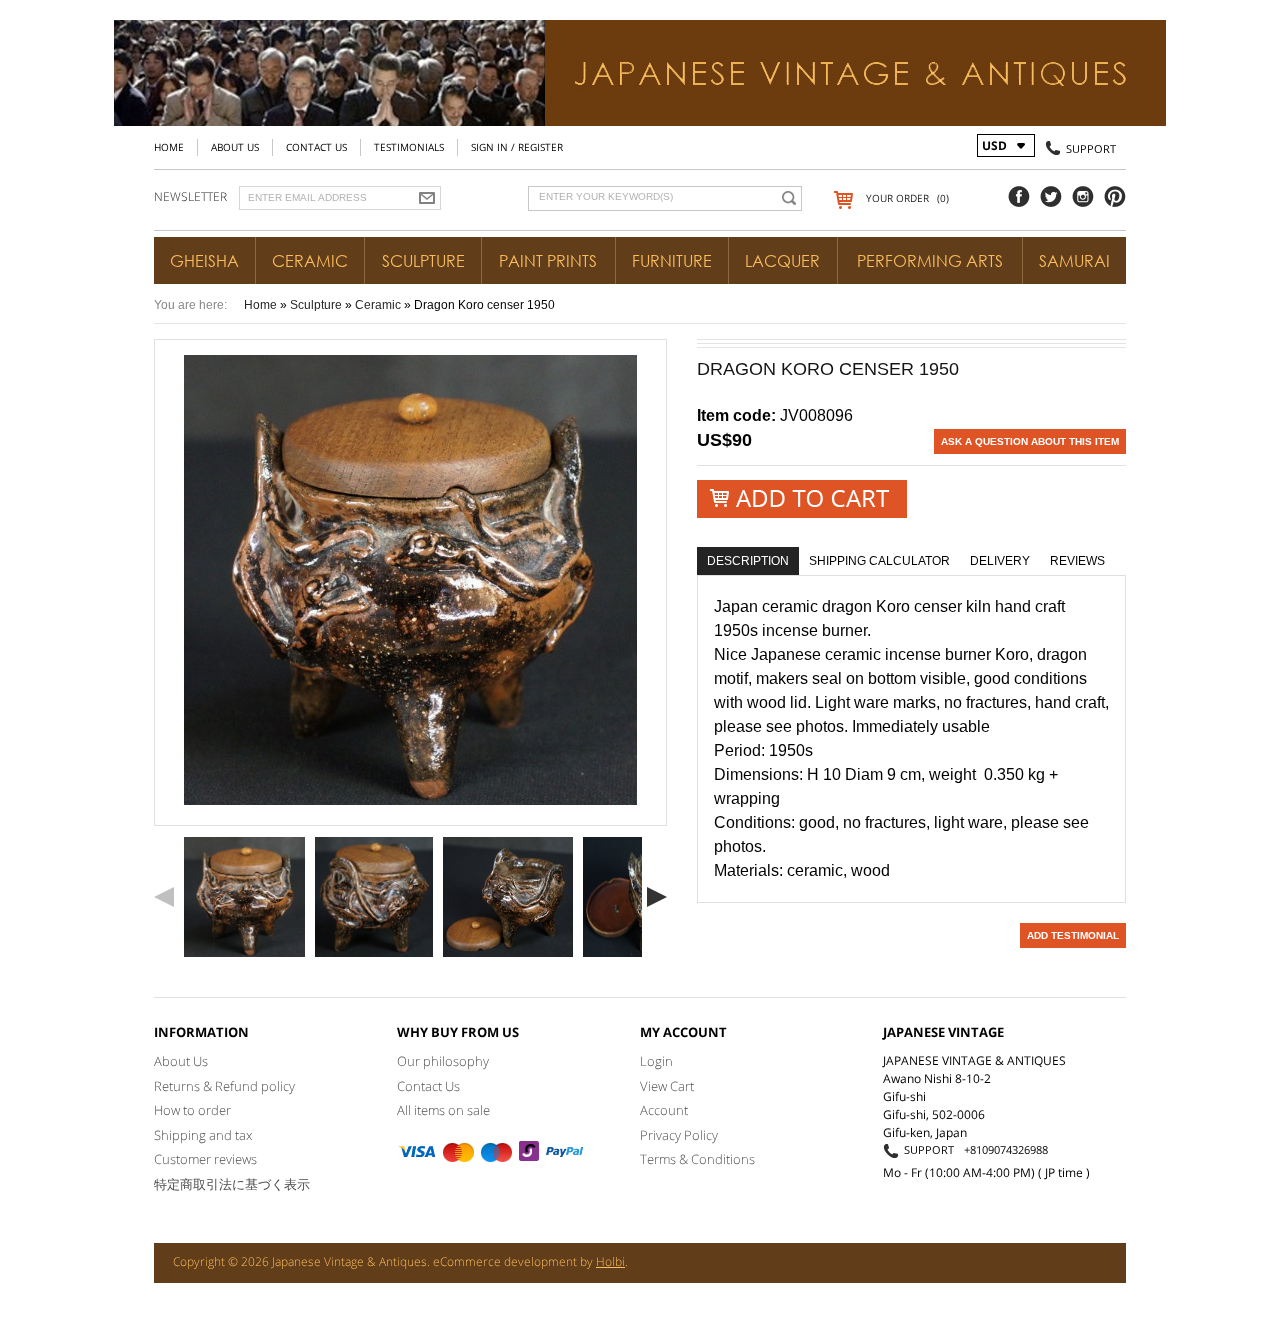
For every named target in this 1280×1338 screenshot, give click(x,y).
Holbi (610, 1261)
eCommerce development (505, 1261)
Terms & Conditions (697, 1159)
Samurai (1074, 261)
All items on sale (443, 1110)
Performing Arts (930, 261)
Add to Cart (802, 498)
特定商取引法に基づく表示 (232, 1184)
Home (169, 147)
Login (656, 1061)
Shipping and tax (203, 1135)
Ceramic (310, 261)
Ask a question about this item (1030, 441)
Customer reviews (205, 1159)
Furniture (672, 261)
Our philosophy (443, 1061)
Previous (164, 897)
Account (664, 1110)
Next (657, 897)
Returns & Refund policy (224, 1086)
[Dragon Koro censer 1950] (244, 897)
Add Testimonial (1073, 935)
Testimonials (409, 147)
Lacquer (782, 261)
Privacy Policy (679, 1135)
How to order (192, 1110)
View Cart (667, 1086)
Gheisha (204, 261)
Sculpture (423, 261)
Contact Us (316, 147)
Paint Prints (548, 261)
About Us (235, 147)
